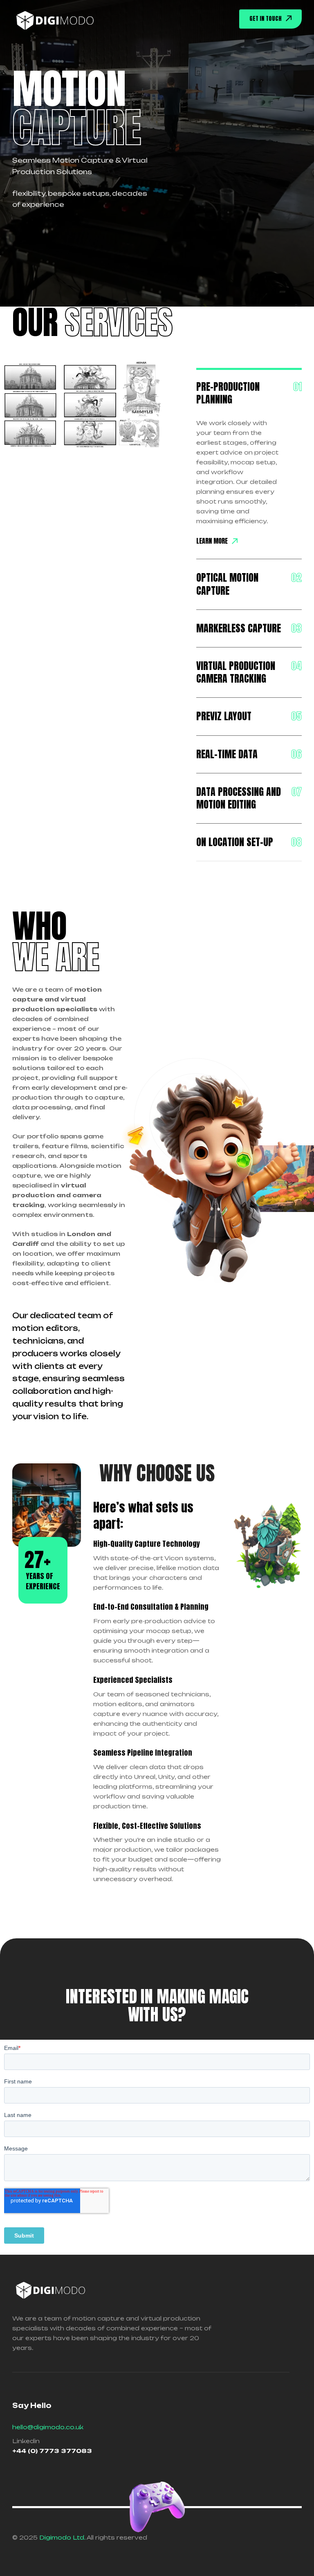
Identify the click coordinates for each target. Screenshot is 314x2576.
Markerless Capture (239, 628)
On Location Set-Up (235, 842)
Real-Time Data (227, 754)
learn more (212, 541)
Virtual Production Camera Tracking (236, 672)
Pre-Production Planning (228, 393)
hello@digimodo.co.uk (48, 2427)
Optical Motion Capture (227, 584)
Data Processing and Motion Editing (239, 798)
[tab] (249, 393)
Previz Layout (224, 716)
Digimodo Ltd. (62, 2537)
